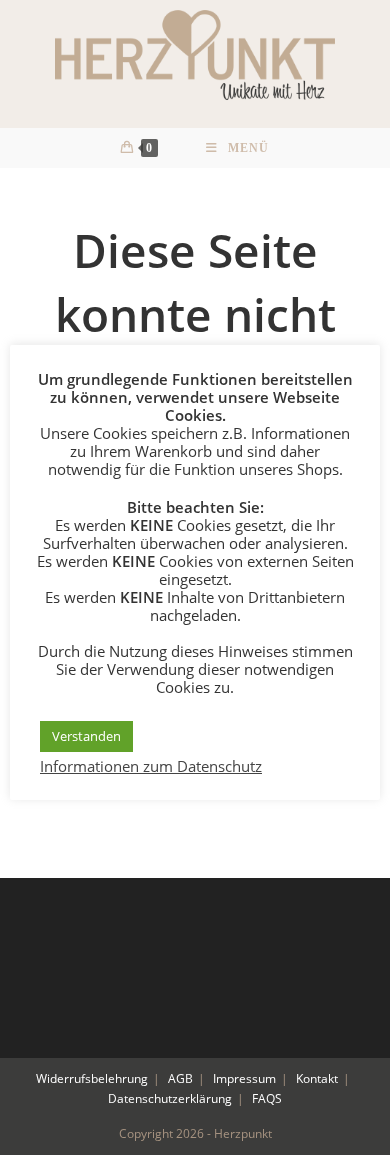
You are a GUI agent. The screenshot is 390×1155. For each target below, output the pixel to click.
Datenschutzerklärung (170, 1098)
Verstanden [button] (86, 736)
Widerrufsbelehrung (92, 1078)
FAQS (267, 1098)
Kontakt (317, 1078)
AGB (180, 1078)
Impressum (244, 1078)
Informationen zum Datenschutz (151, 766)
